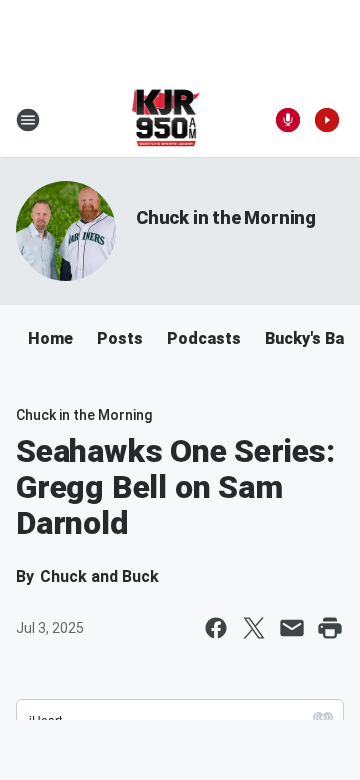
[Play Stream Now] (327, 120)
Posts (120, 338)
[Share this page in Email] (292, 628)
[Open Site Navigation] (28, 120)
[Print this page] (330, 628)
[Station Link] (166, 120)
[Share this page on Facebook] (216, 628)
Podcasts (204, 338)
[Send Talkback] (288, 120)
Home (50, 338)
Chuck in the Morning (226, 217)
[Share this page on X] (254, 628)
